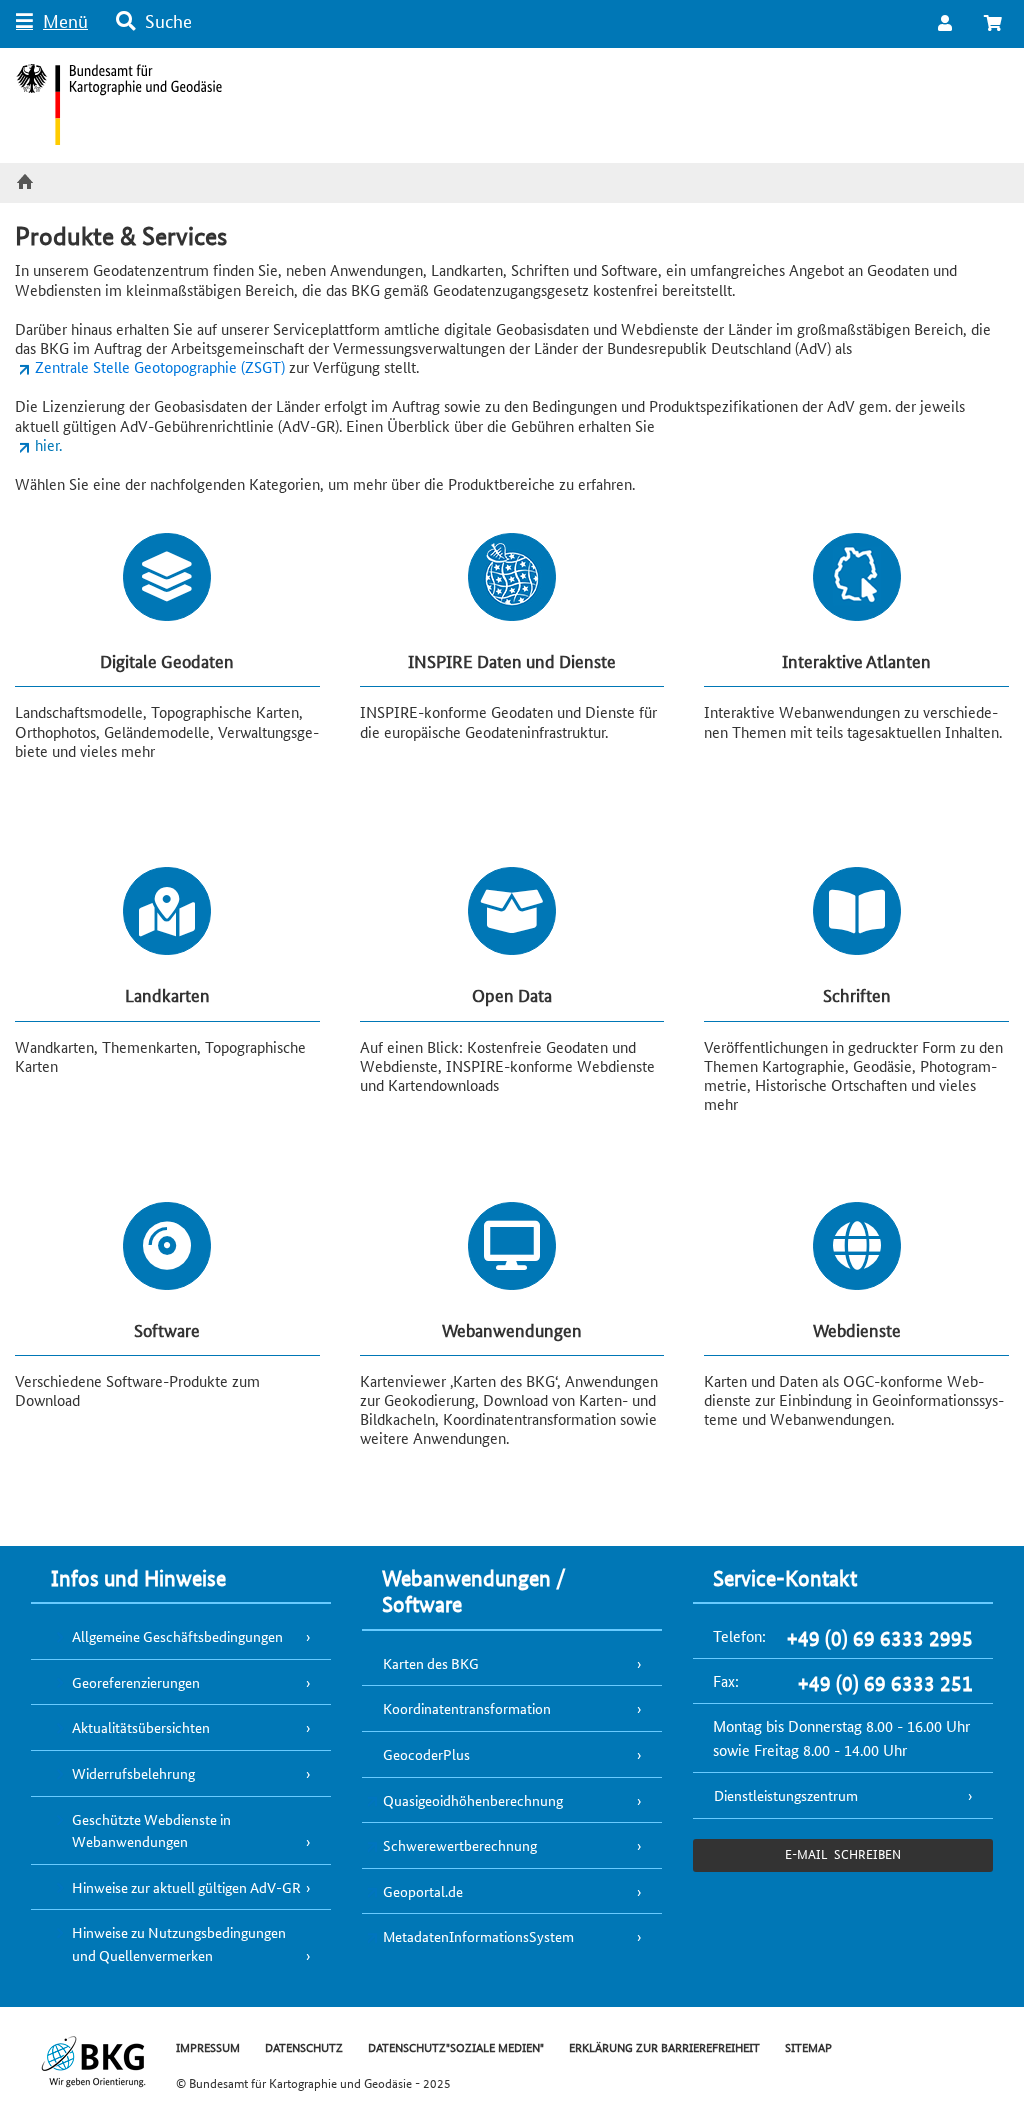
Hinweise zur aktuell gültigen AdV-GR (186, 1887)
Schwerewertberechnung (460, 1845)
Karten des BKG (431, 1663)
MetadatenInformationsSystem (478, 1936)
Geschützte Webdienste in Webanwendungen (151, 1830)
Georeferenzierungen (136, 1682)
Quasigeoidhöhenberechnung (473, 1800)
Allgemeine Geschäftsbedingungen (177, 1636)
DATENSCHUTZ (304, 2046)
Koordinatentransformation (467, 1708)
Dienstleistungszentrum (786, 1795)
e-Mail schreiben (842, 1853)
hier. (48, 444)
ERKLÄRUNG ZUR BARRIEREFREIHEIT (664, 2046)
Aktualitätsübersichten (141, 1727)
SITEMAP (808, 2046)
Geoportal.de (423, 1891)
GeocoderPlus (426, 1754)
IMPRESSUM (208, 2046)
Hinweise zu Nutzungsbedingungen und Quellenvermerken (179, 1943)
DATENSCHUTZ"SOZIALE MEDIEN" (456, 2046)
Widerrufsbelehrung (133, 1773)
